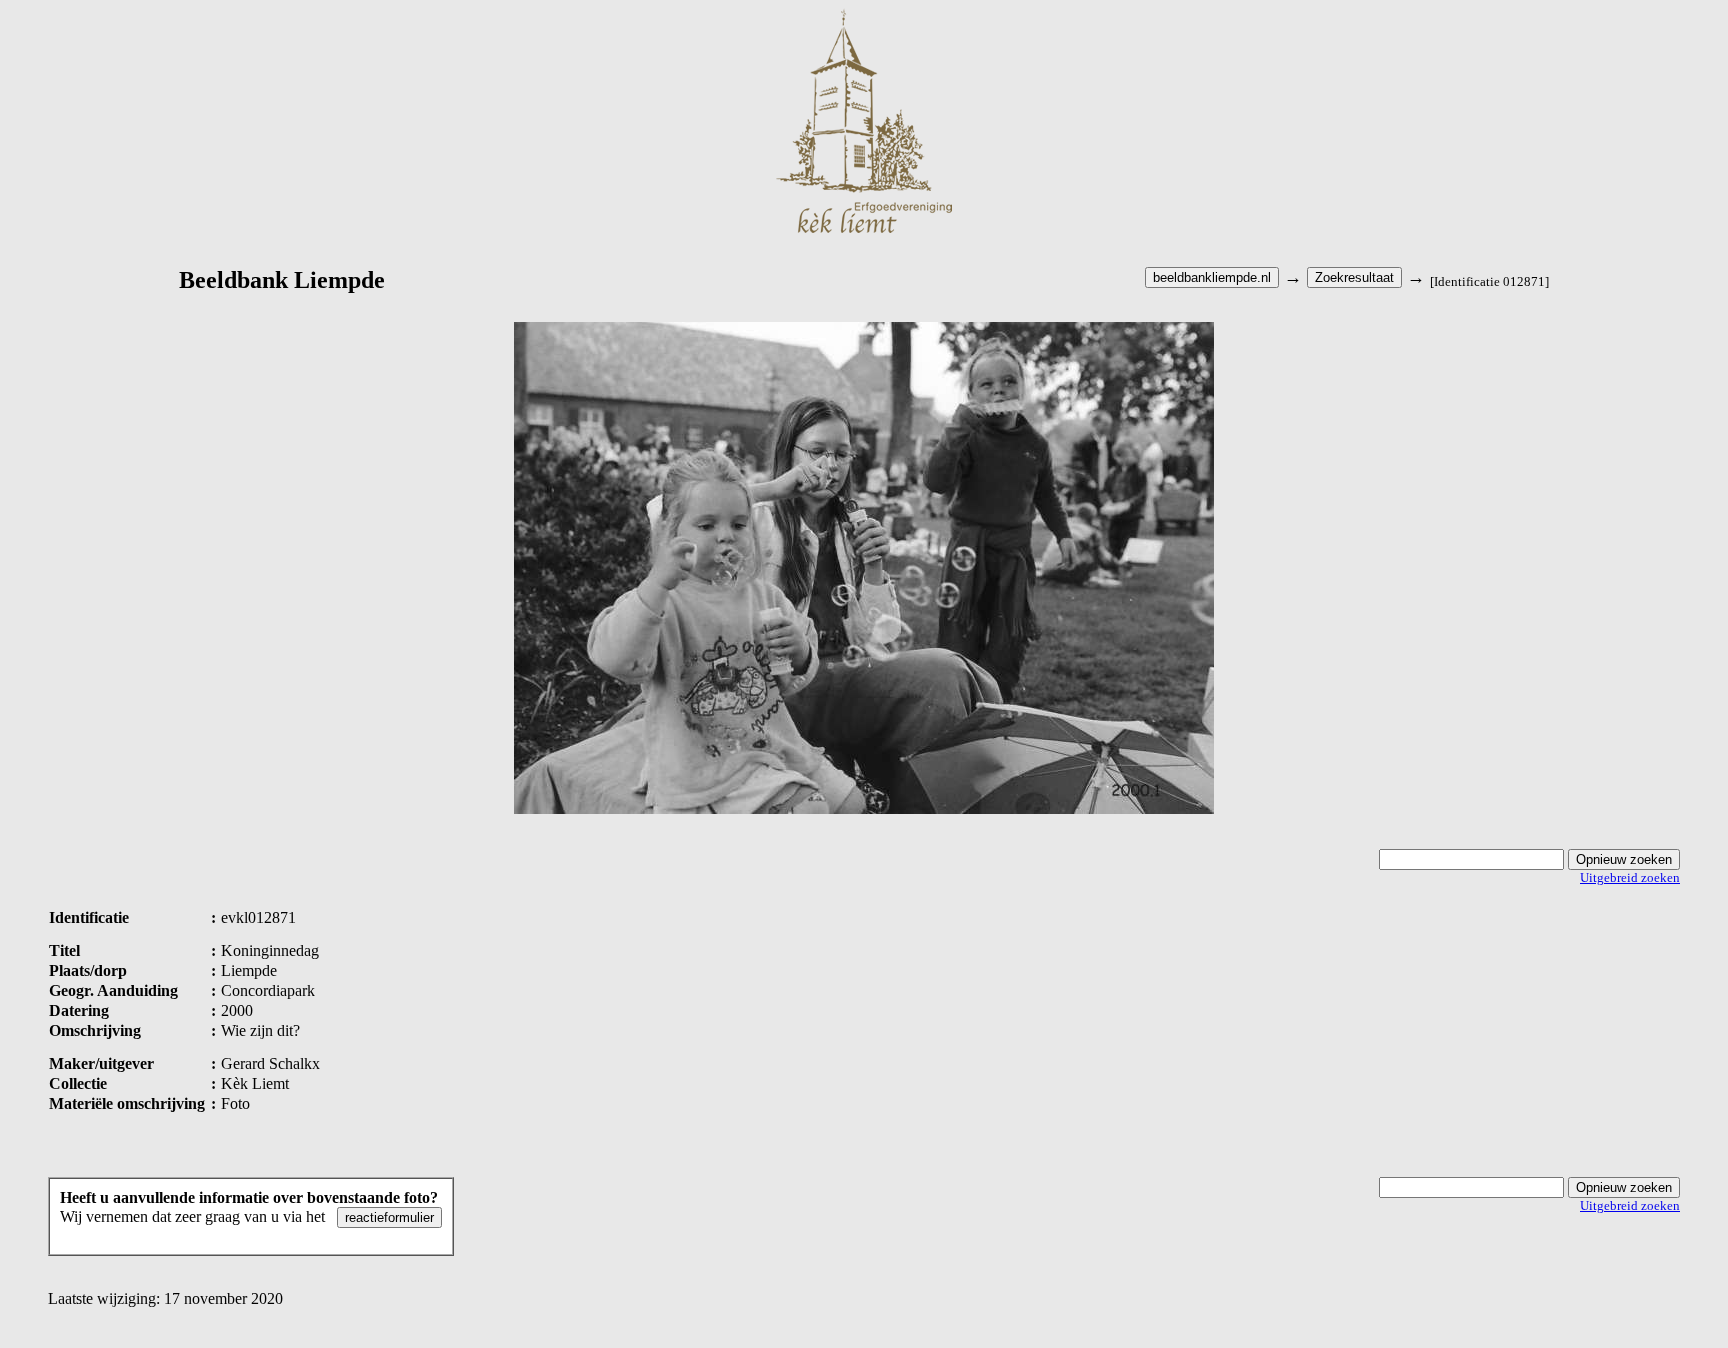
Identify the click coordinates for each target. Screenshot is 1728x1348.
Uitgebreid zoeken (1630, 877)
